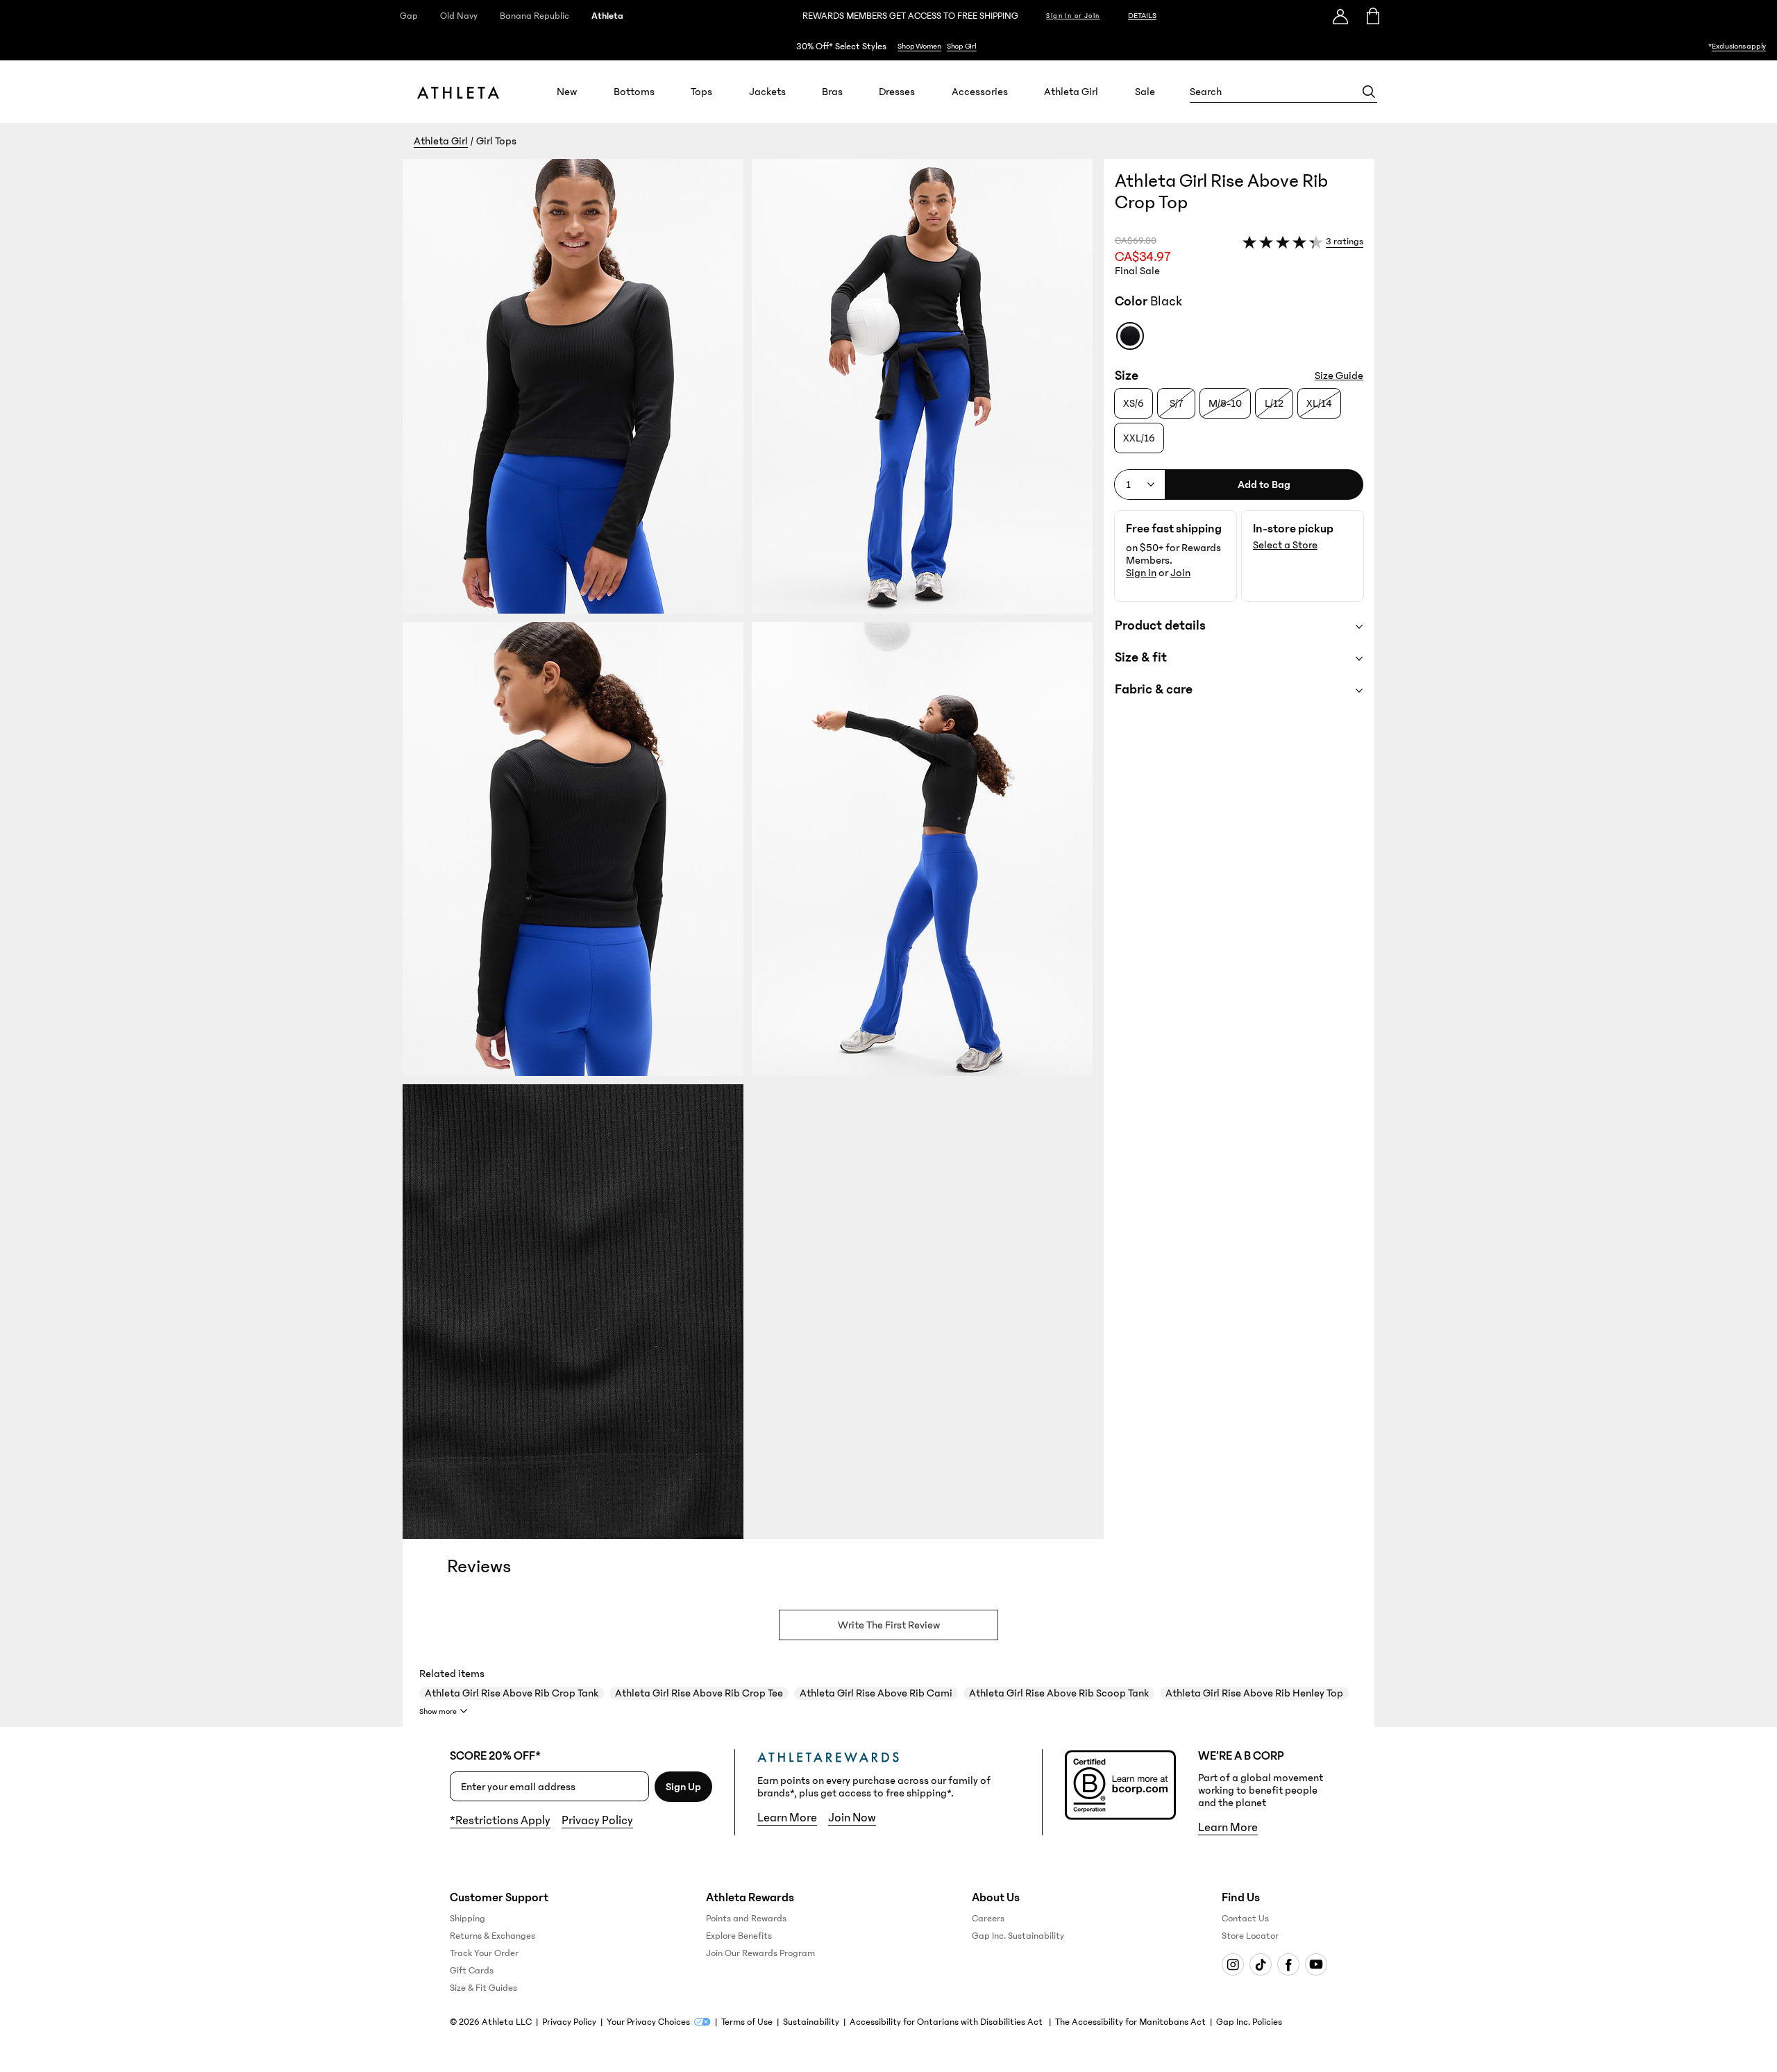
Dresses (897, 92)
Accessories (980, 92)
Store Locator (1250, 1936)
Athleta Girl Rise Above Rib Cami (876, 1693)
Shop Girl (962, 46)
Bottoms (634, 92)
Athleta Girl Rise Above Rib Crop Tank (512, 1693)
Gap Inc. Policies (1249, 2022)
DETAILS (1142, 16)
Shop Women (919, 46)
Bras (832, 92)
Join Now (852, 1818)
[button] (753, 849)
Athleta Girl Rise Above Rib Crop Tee (699, 1693)
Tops (701, 92)
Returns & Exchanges (492, 1936)
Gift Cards (472, 1971)
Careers (988, 1919)
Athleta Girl (1071, 92)
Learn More (787, 1818)
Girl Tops (496, 141)
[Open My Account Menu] (1340, 16)
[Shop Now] (888, 46)
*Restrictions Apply (500, 1821)
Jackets (767, 92)
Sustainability (811, 2022)
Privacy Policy (597, 1821)
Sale (1145, 92)
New (567, 92)
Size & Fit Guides (483, 1988)
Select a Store (1285, 545)
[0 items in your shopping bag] (1372, 16)
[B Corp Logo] (1120, 1785)
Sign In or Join (1073, 16)
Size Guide (1339, 376)
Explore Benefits (739, 1936)
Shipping (468, 1919)
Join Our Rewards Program (760, 1953)
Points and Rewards (746, 1919)
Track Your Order (484, 1953)
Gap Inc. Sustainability (1018, 1936)
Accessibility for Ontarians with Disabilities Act (947, 2022)
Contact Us (1245, 1919)
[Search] (1369, 92)
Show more (438, 1711)
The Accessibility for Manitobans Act (1130, 2022)
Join (1180, 573)
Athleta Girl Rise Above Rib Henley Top (1254, 1693)
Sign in (1141, 573)
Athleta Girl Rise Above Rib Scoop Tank (1059, 1693)
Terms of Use (747, 2022)
